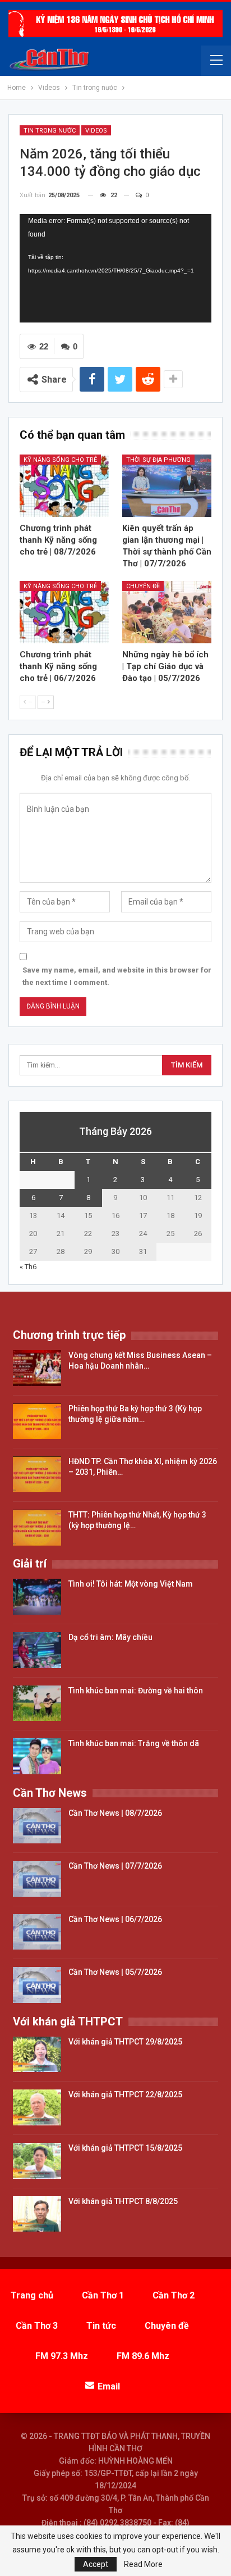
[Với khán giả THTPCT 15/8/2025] (37, 2161)
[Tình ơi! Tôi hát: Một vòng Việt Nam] (37, 1597)
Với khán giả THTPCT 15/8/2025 (125, 2148)
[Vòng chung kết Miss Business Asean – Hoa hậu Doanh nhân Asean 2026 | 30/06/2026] (37, 1368)
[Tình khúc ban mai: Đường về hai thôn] (37, 1703)
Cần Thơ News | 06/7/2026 (115, 1919)
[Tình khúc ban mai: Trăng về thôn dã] (37, 1756)
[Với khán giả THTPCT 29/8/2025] (37, 2055)
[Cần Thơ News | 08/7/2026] (37, 1826)
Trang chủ (32, 2295)
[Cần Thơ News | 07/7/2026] (37, 1879)
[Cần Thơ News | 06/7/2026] (37, 1932)
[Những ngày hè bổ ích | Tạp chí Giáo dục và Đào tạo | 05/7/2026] (167, 612)
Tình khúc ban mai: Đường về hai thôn (136, 1691)
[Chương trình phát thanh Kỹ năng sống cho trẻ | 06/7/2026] (64, 612)
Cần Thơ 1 (103, 2295)
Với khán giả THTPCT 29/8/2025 (125, 2042)
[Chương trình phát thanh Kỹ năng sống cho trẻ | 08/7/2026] (64, 486)
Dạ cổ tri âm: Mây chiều (110, 1637)
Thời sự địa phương (158, 460)
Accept (96, 2564)
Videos (96, 131)
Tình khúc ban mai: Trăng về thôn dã (134, 1743)
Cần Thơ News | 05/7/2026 (115, 1972)
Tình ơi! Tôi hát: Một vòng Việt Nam (131, 1584)
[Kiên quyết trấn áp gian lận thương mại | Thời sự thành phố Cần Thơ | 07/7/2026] (167, 486)
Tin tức (101, 2326)
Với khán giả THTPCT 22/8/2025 (125, 2095)
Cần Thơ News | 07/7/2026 (115, 1866)
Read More (143, 2564)
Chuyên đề (143, 586)
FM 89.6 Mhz (143, 2356)
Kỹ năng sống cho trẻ (60, 460)
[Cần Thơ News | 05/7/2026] (37, 1985)
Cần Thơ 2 (174, 2295)
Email (109, 2386)
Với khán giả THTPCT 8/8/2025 (123, 2201)
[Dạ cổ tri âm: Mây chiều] (37, 1650)
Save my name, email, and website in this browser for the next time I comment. (117, 976)
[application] (115, 268)
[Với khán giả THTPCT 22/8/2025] (37, 2107)
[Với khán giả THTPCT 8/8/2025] (37, 2214)
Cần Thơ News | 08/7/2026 (115, 1813)
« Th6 (28, 1267)
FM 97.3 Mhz (62, 2356)
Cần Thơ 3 (37, 2326)
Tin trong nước (50, 131)
